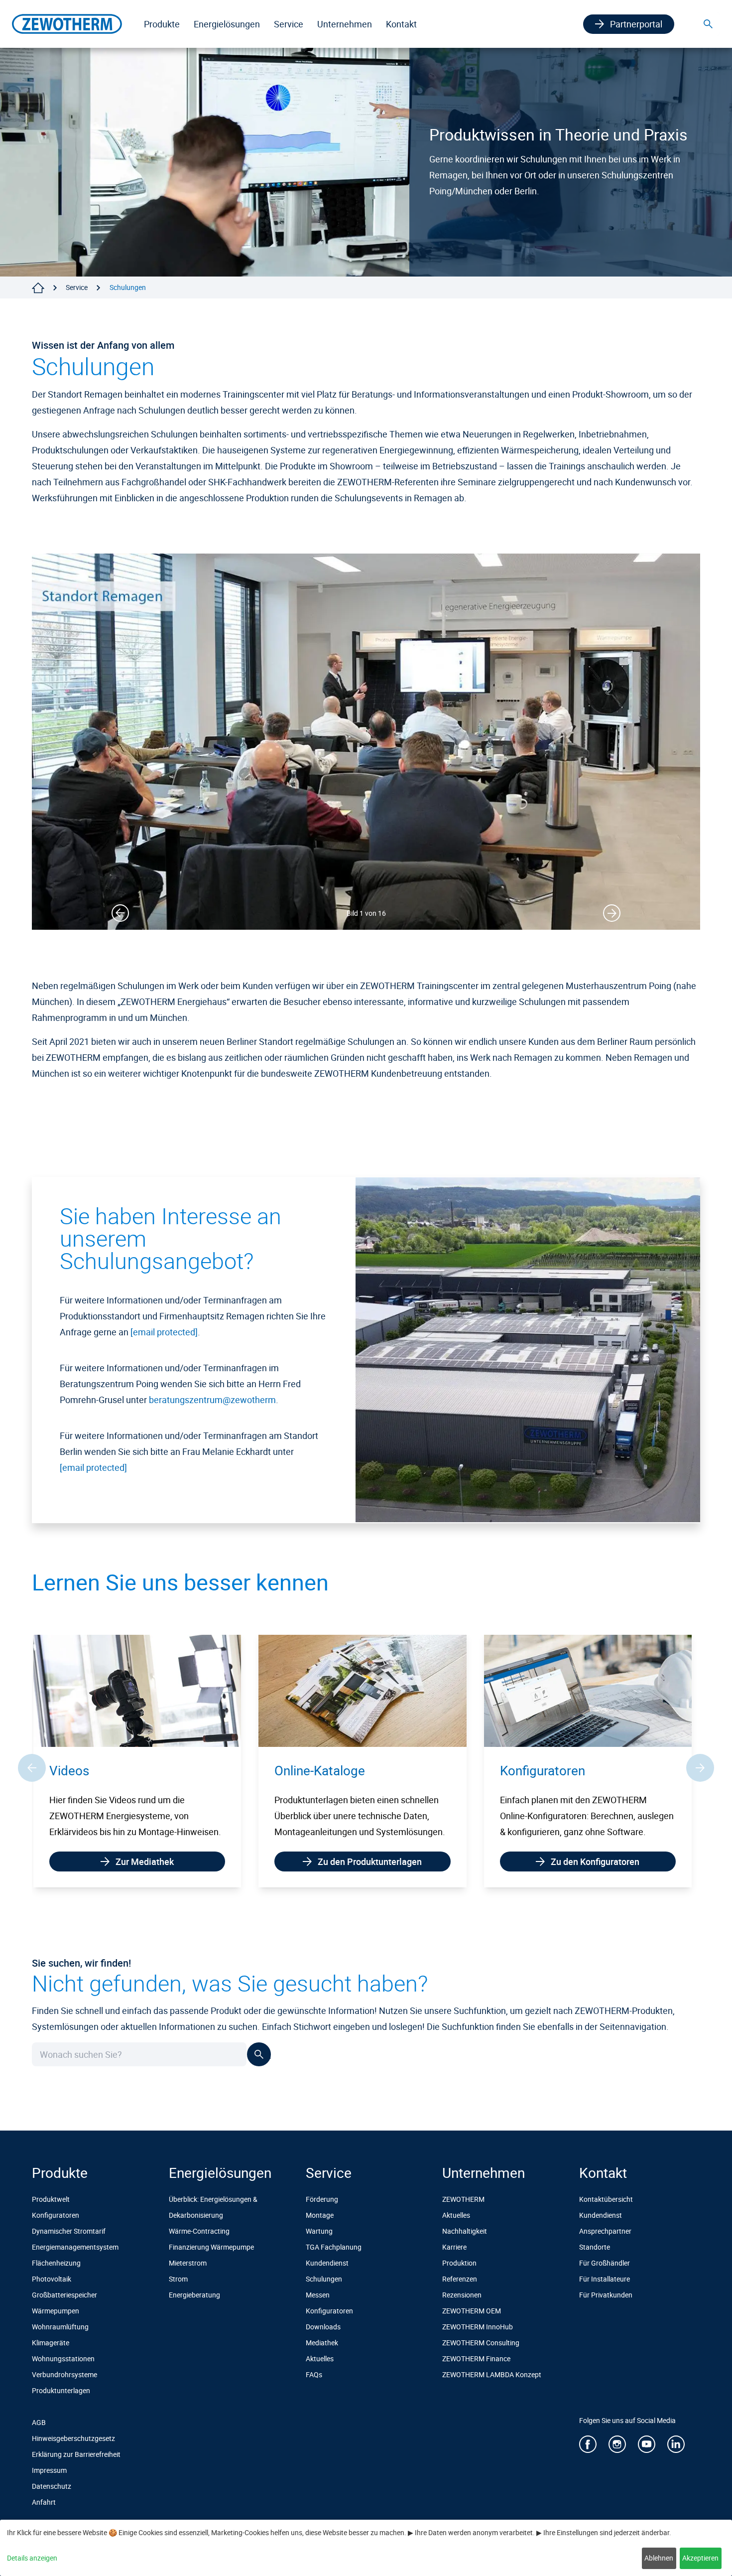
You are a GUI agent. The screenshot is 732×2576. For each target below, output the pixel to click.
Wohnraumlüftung (60, 2327)
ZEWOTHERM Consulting (481, 2343)
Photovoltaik (52, 2279)
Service (289, 24)
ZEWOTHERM (463, 2199)
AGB (39, 2422)
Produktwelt (51, 2199)
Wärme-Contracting (199, 2231)
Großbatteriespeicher (64, 2295)
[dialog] (366, 2548)
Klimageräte (51, 2343)
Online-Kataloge (95, 1771)
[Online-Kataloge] (137, 1689)
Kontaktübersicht (606, 2199)
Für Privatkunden (606, 2295)
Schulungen (324, 2279)
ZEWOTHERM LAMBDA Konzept (492, 2374)
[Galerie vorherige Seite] (120, 913)
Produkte (162, 24)
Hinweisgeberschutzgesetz (73, 2438)
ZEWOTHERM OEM (472, 2311)
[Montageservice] (588, 1689)
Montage (320, 2215)
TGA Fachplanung (334, 2247)
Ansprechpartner (605, 2231)
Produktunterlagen (61, 2390)
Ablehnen (659, 2558)
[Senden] (259, 2070)
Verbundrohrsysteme (64, 2374)
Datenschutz (52, 2486)
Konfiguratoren (317, 1771)
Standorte (595, 2247)
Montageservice (547, 1771)
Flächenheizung (56, 2263)
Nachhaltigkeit (465, 2231)
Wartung (319, 2231)
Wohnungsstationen (63, 2359)
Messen (318, 2295)
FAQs (314, 2374)
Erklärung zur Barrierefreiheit (76, 2454)
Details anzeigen (32, 2558)
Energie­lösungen (227, 24)
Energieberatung (194, 2295)
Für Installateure (605, 2279)
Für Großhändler (605, 2263)
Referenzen (460, 2279)
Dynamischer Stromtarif (69, 2231)
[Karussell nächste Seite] (700, 1776)
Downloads (323, 2327)
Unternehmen (345, 24)
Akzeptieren (700, 2558)
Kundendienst (327, 2263)
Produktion (459, 2263)
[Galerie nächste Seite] (612, 913)
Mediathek (322, 2343)
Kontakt (401, 24)
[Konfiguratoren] (362, 1689)
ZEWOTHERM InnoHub (478, 2327)
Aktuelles (320, 2359)
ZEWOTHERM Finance (476, 2359)
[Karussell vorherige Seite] (32, 1776)
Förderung (322, 2199)
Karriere (454, 2247)
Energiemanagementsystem (75, 2247)
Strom (178, 2279)
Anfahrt (44, 2502)
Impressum (49, 2470)
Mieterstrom (188, 2263)
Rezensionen (462, 2295)
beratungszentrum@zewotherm (212, 1400)
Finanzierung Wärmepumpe (211, 2247)
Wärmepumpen (56, 2311)
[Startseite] (38, 288)
